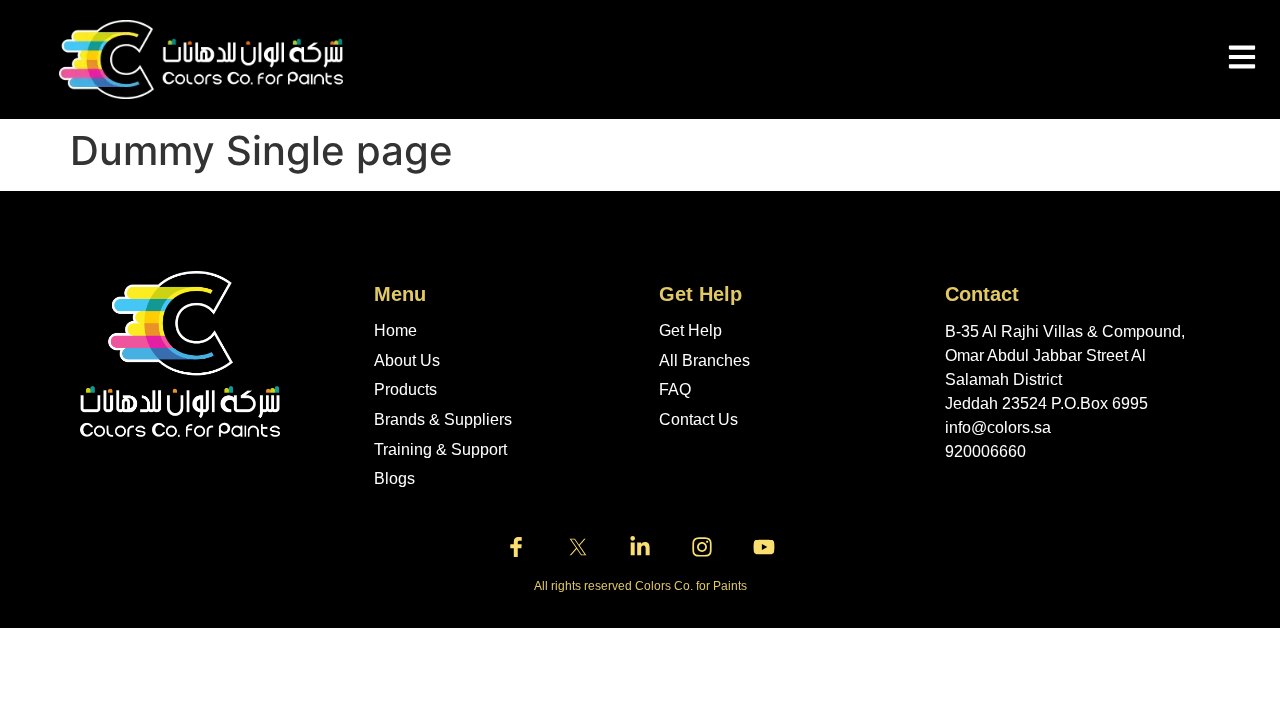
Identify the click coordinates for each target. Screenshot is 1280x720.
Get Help (690, 330)
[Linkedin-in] (640, 547)
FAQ (675, 389)
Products (405, 389)
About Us (407, 360)
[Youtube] (764, 547)
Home (395, 330)
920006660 (985, 451)
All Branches (704, 360)
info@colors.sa (998, 427)
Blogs (394, 478)
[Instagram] (702, 547)
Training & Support (440, 449)
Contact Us (698, 419)
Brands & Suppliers (443, 419)
